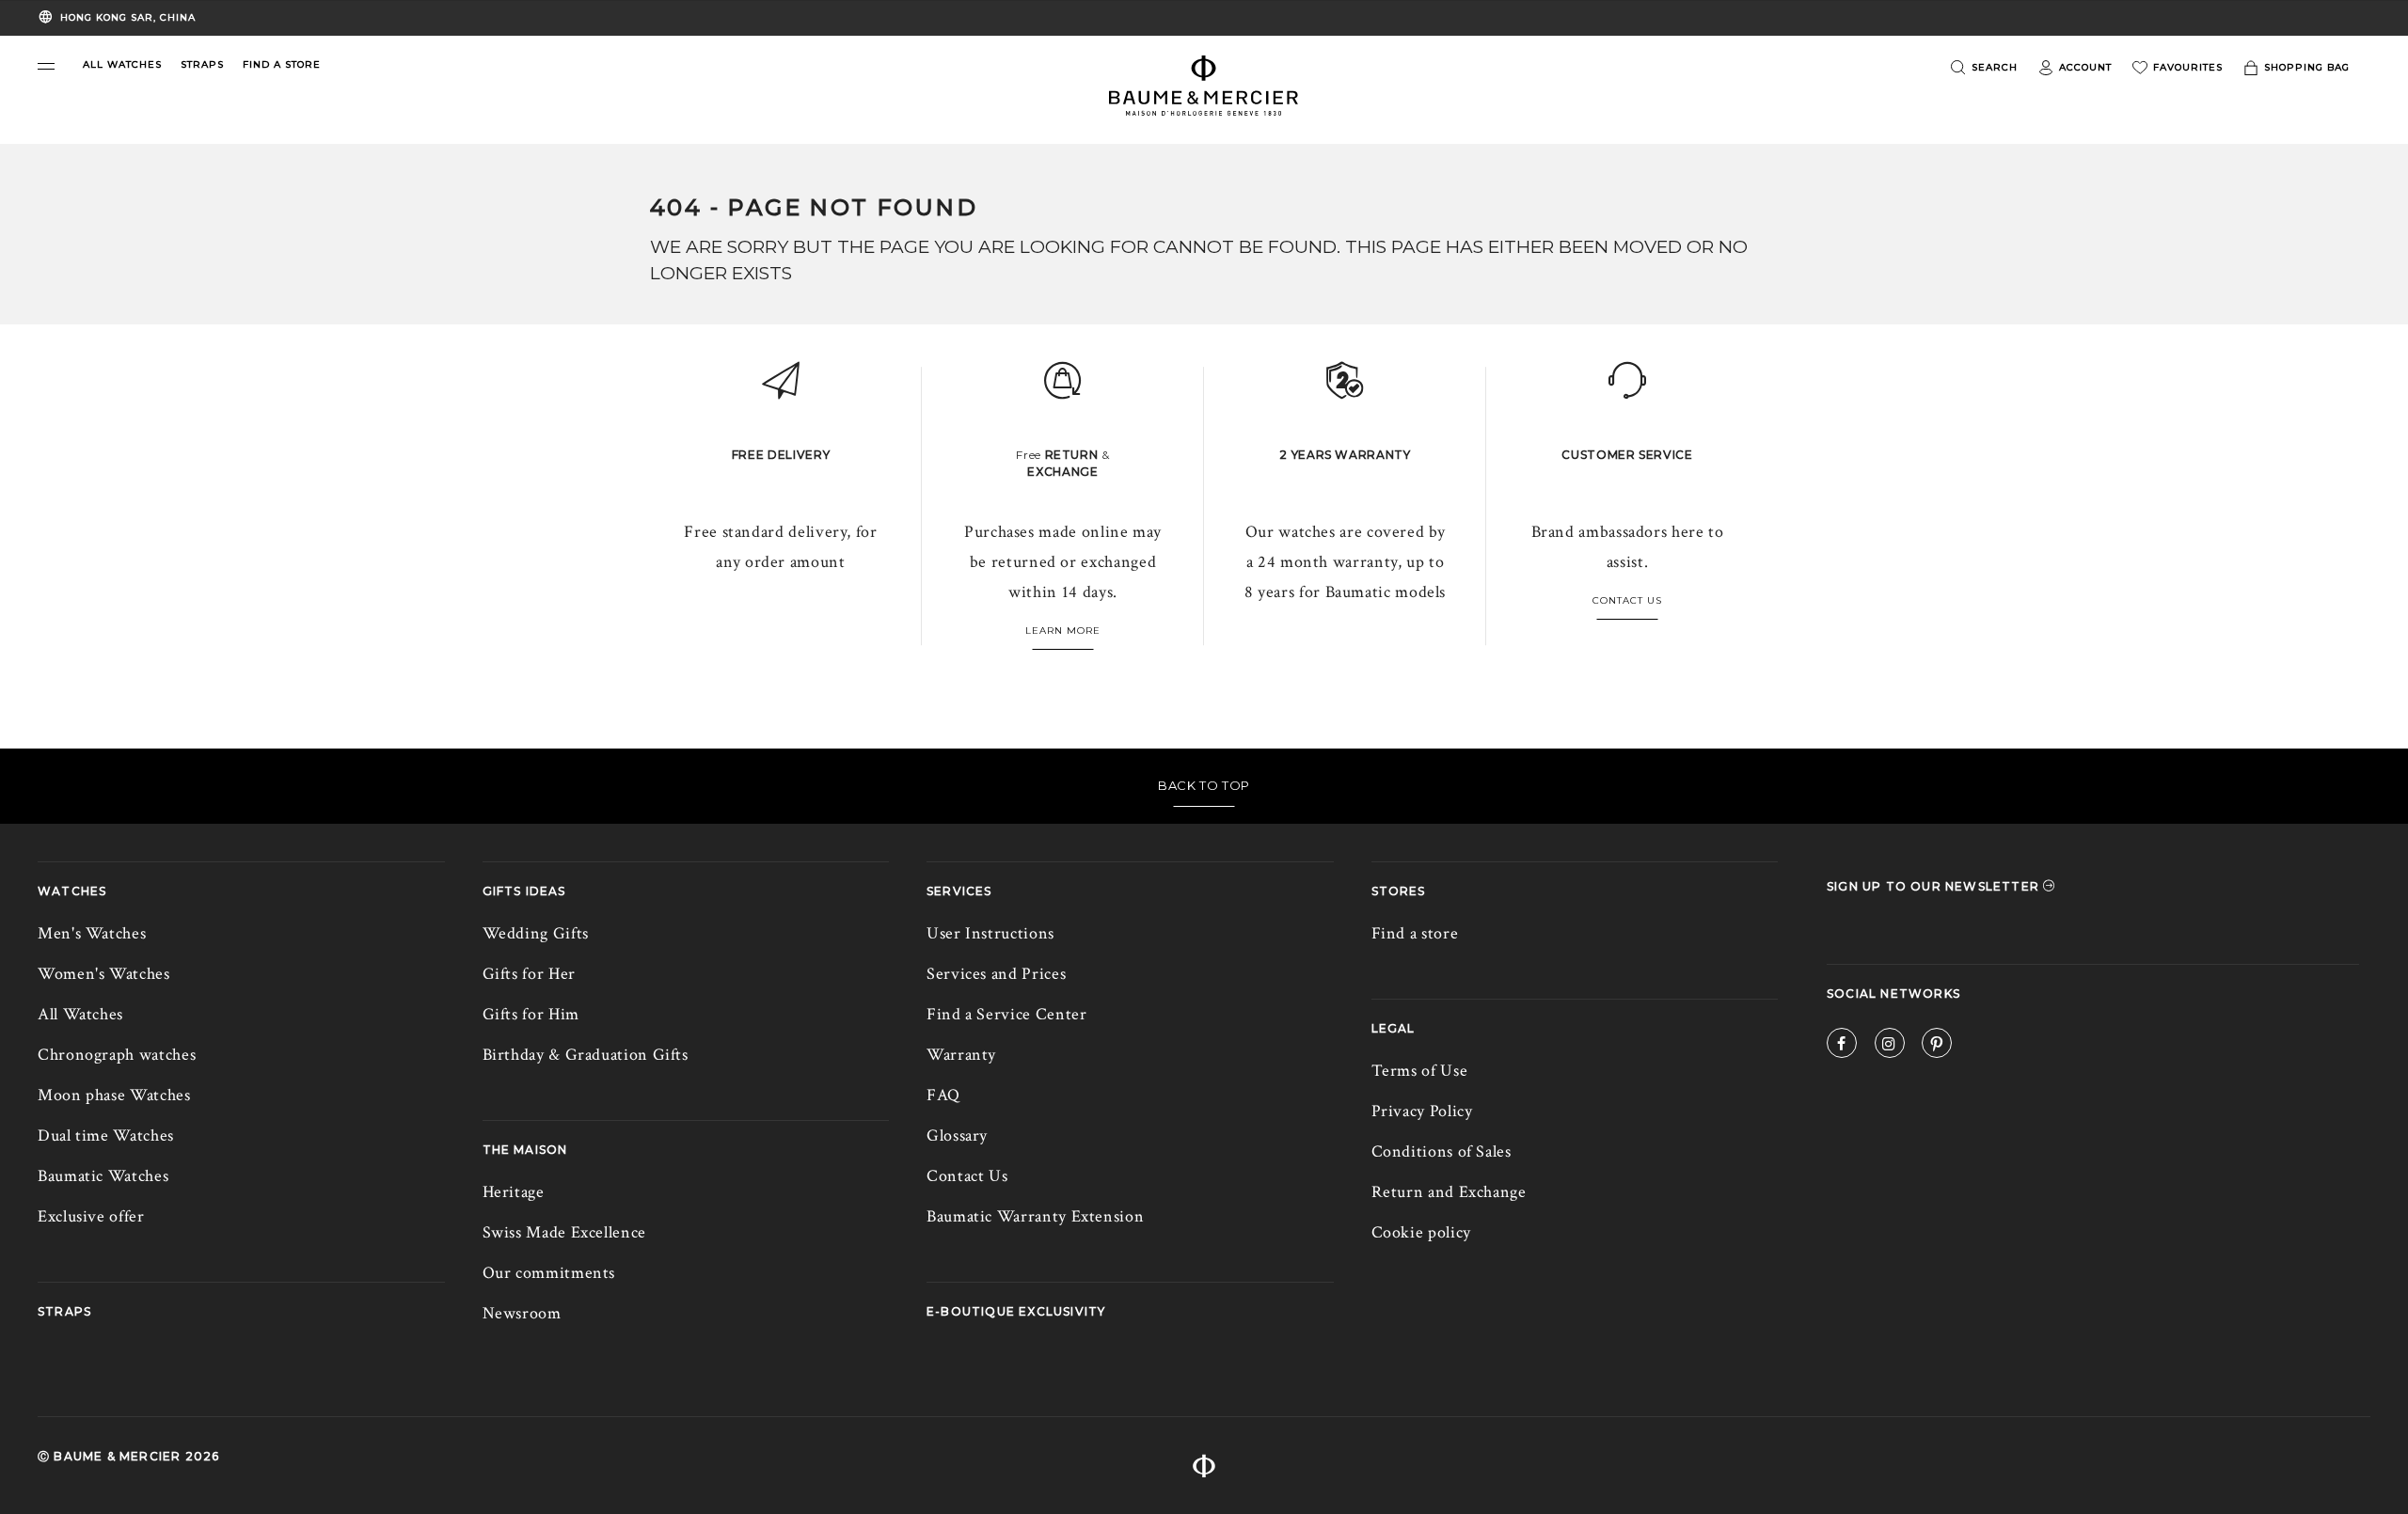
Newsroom (522, 1313)
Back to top (1204, 785)
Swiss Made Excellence (564, 1232)
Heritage (514, 1192)
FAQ (943, 1095)
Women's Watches (104, 974)
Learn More (1063, 631)
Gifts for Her (529, 974)
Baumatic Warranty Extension (1035, 1216)
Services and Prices (996, 974)
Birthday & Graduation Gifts (586, 1055)
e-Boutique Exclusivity (1016, 1311)
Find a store (1415, 933)
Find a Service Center (1006, 1014)
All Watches (80, 1014)
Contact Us (1627, 600)
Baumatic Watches (103, 1176)
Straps (64, 1311)
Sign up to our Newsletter (1935, 886)
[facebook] (1842, 1046)
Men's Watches (92, 933)
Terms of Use (1420, 1071)
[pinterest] (1937, 1046)
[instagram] (1890, 1046)
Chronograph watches (117, 1055)
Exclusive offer (91, 1216)
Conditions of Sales (1442, 1151)
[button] (46, 66)
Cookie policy (1421, 1232)
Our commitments (549, 1273)
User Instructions (990, 933)
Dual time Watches (106, 1135)
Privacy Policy (1422, 1111)
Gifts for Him (531, 1014)
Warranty (961, 1055)
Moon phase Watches (114, 1095)
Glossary (957, 1135)
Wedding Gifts (536, 933)
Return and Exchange (1449, 1192)
